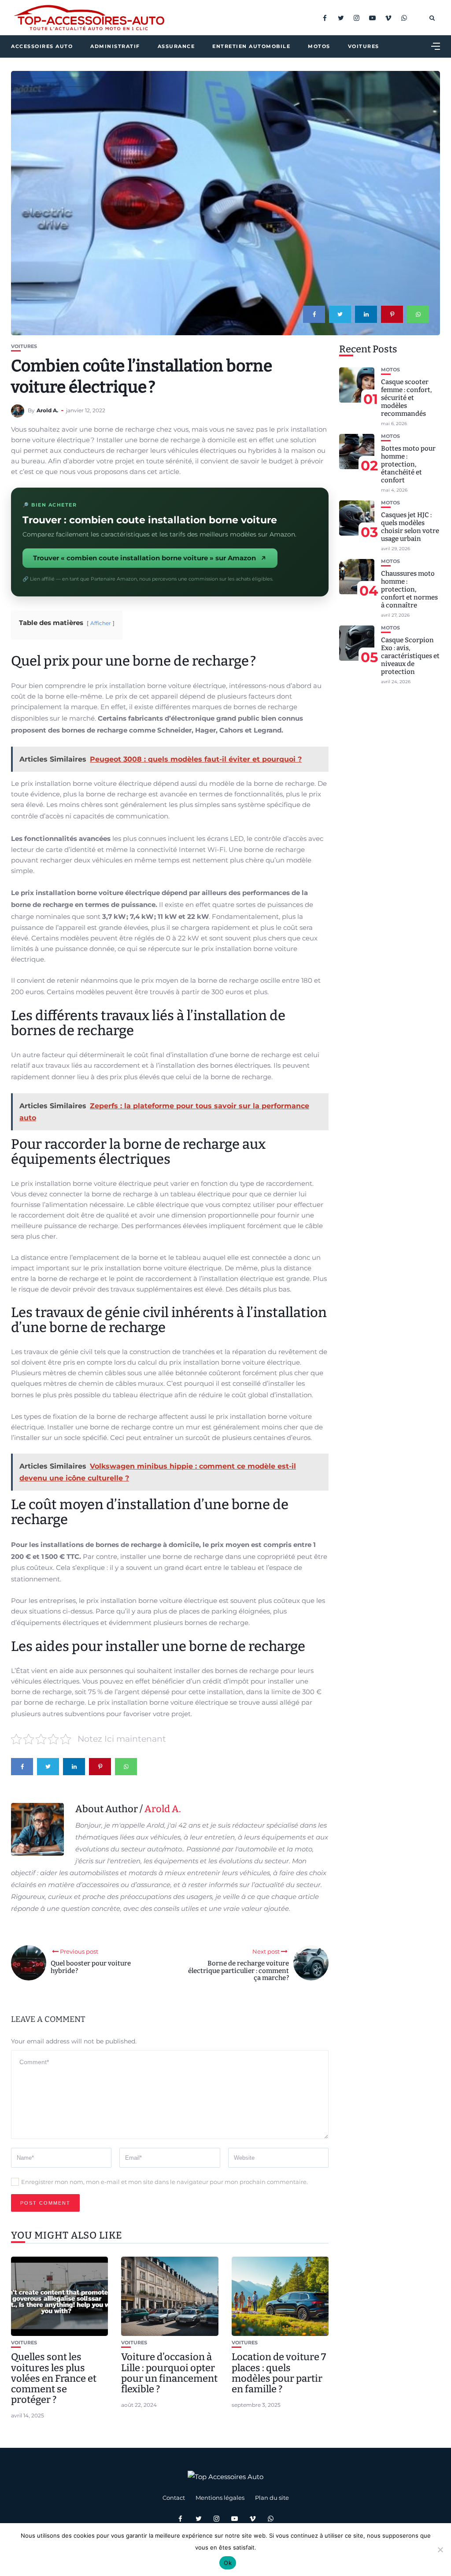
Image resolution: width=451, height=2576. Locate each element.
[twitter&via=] (340, 314)
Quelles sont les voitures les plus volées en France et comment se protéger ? (54, 2378)
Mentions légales (220, 2498)
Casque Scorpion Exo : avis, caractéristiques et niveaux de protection (410, 656)
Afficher (101, 623)
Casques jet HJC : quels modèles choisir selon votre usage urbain (410, 527)
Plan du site (272, 2498)
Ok (228, 2563)
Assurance (176, 46)
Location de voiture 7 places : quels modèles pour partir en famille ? (279, 2373)
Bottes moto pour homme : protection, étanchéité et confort (408, 464)
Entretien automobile (251, 46)
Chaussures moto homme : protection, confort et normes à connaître (409, 589)
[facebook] (314, 314)
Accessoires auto (42, 46)
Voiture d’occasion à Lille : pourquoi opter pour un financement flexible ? (169, 2373)
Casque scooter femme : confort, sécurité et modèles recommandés (406, 398)
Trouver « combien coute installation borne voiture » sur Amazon (144, 558)
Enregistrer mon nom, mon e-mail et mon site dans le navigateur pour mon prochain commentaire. (165, 2182)
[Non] (440, 2550)
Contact (174, 2498)
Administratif (115, 46)
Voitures (364, 46)
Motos (319, 46)
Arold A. (47, 410)
